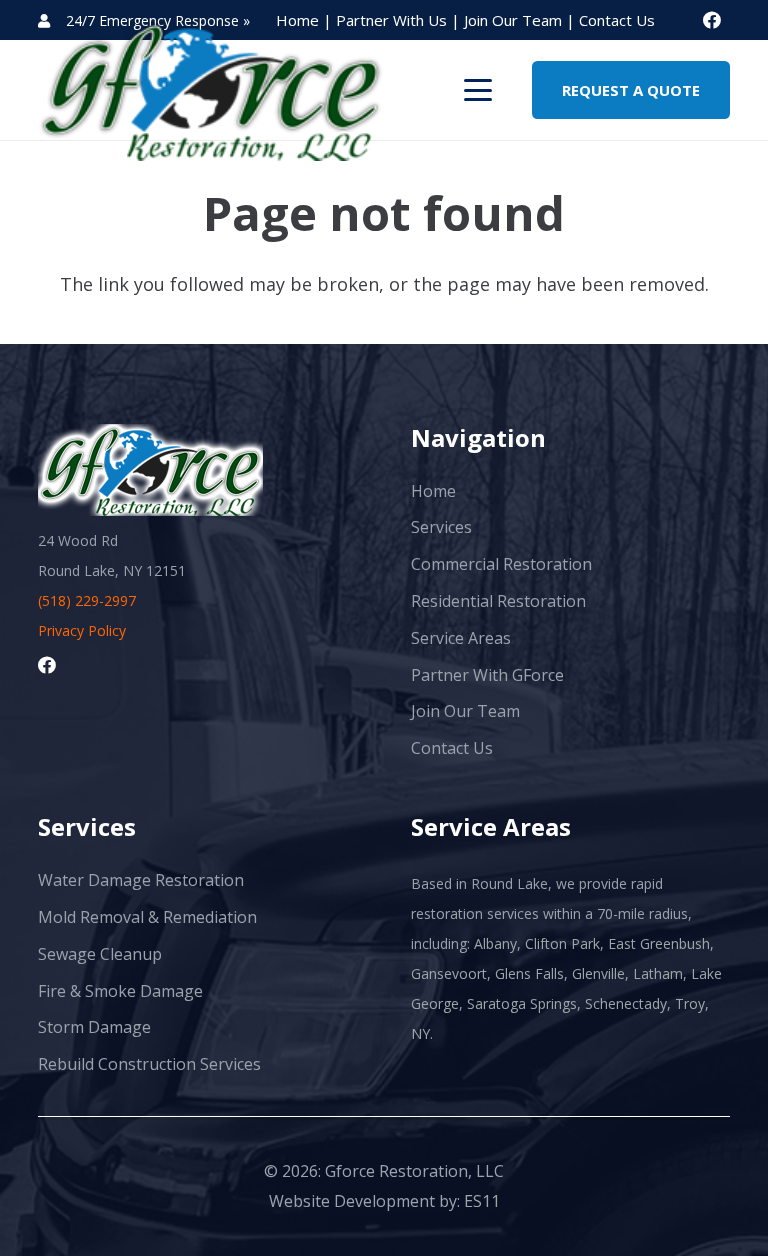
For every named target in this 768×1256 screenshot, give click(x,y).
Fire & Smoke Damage (120, 991)
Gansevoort (449, 973)
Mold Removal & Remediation (147, 917)
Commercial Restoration (501, 564)
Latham (658, 973)
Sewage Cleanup (100, 954)
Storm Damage (94, 1027)
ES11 (482, 1201)
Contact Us (617, 20)
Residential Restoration (498, 601)
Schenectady (626, 1003)
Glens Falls (529, 973)
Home (433, 491)
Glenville (598, 973)
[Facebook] (712, 20)
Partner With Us (393, 20)
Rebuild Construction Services (149, 1064)
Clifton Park (562, 943)
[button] (478, 90)
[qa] (211, 90)
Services (441, 527)
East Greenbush (659, 943)
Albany (495, 943)
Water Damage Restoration (141, 880)
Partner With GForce (487, 675)
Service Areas (461, 638)
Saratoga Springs (522, 1003)
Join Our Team (515, 20)
